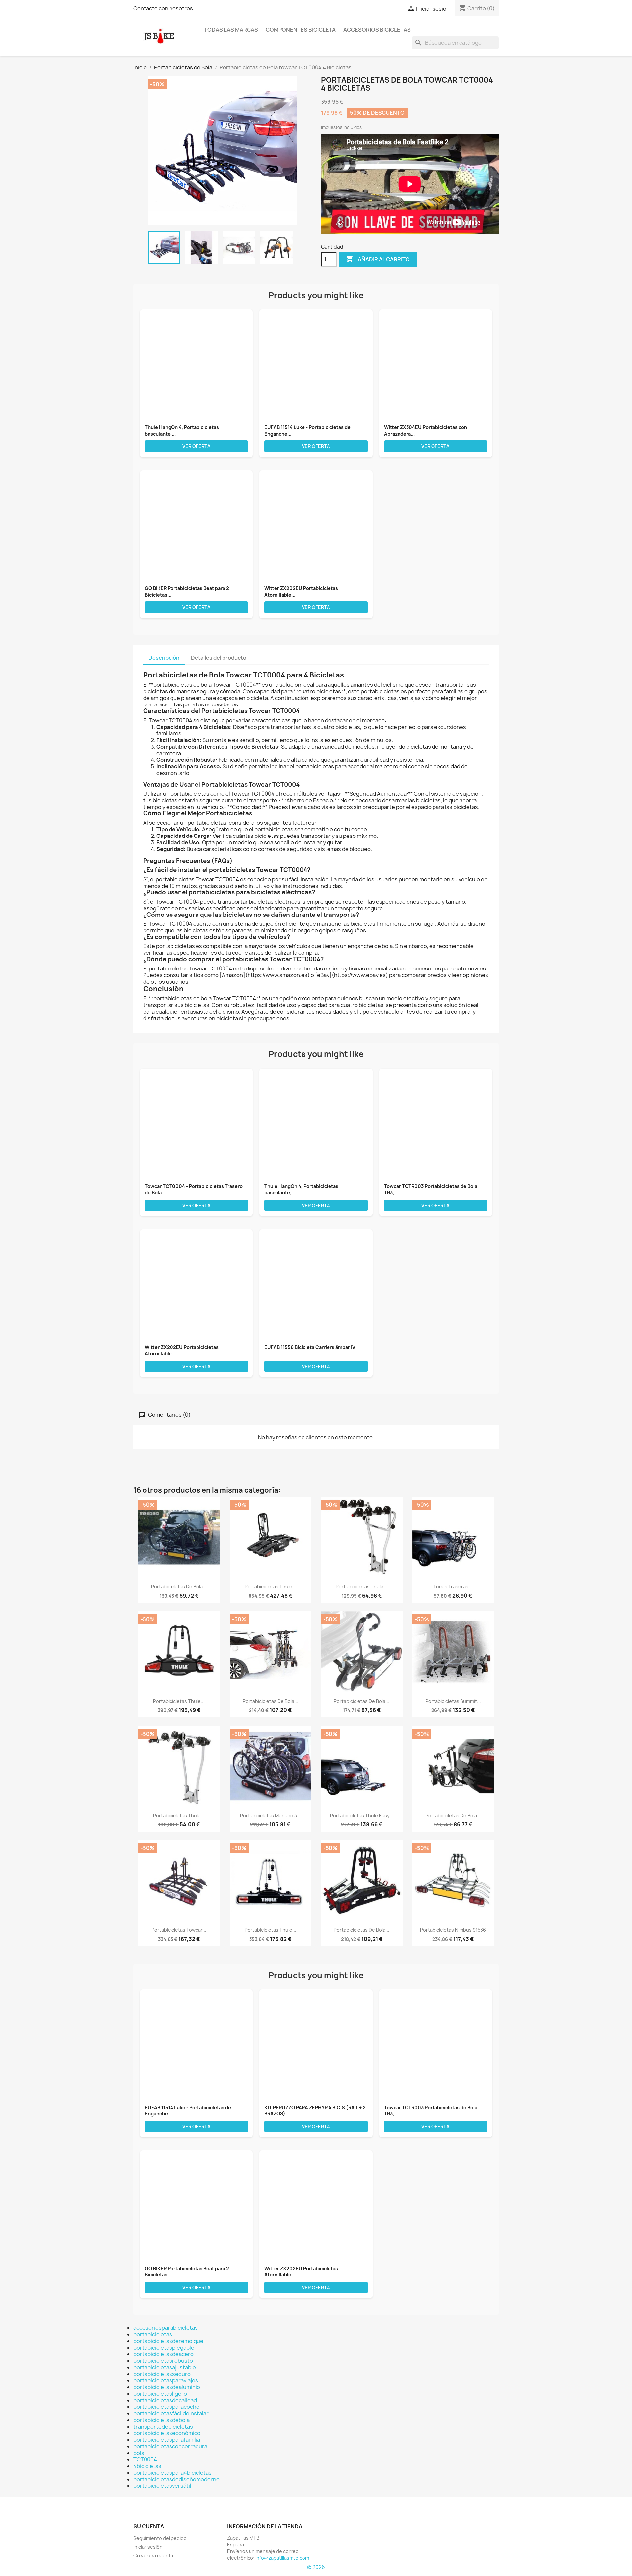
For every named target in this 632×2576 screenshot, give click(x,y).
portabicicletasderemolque (168, 2341)
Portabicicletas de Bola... (179, 1587)
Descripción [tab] (164, 658)
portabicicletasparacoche (166, 2407)
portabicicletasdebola (161, 2420)
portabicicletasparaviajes (166, 2380)
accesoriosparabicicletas (166, 2328)
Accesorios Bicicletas (377, 30)
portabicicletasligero (160, 2394)
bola (139, 2453)
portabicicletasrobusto (163, 2361)
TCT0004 (145, 2459)
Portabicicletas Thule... (270, 1587)
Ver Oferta (197, 446)
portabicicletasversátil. (163, 2486)
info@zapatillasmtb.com (282, 2558)
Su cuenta (149, 2526)
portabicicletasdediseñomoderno (176, 2479)
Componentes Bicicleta (301, 30)
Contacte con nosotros (163, 8)
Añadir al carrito (378, 259)
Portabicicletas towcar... (179, 1930)
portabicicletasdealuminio (167, 2387)
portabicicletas (153, 2334)
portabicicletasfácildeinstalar (171, 2413)
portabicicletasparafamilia (167, 2440)
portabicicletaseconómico (167, 2433)
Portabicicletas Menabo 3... (270, 1815)
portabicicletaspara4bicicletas (172, 2473)
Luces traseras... (453, 1587)
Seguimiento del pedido (160, 2538)
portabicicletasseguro (162, 2374)
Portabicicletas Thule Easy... (362, 1815)
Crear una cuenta (153, 2555)
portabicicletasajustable (165, 2367)
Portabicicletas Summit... (453, 1701)
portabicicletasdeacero (163, 2354)
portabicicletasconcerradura (170, 2446)
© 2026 (316, 2567)
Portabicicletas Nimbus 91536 (453, 1930)
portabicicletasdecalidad (165, 2400)
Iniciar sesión (148, 2547)
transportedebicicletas (163, 2427)
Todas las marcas (231, 30)
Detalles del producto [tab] (219, 658)
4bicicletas (147, 2466)
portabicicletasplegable (164, 2348)
